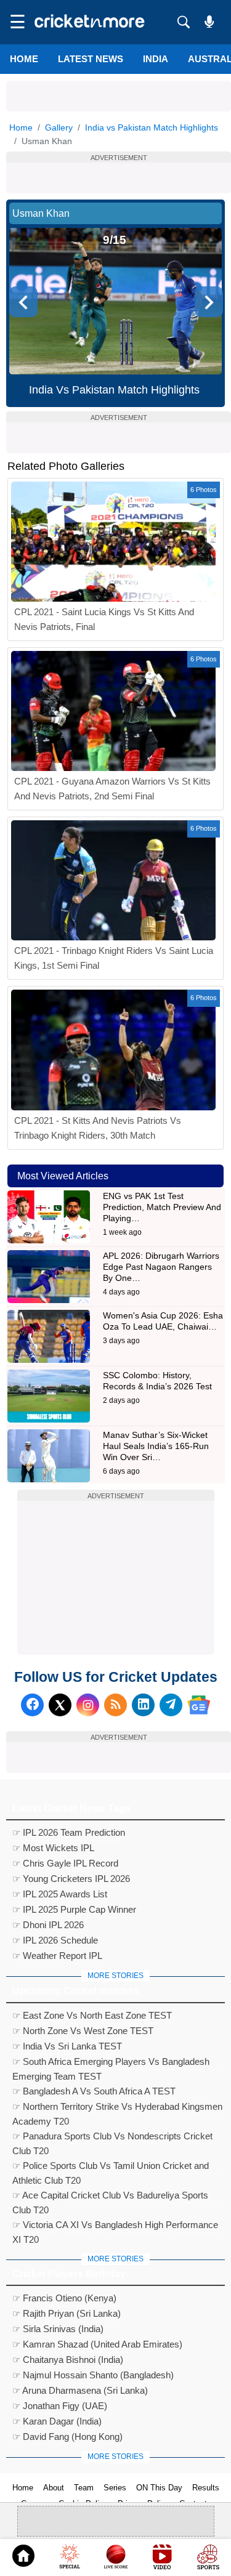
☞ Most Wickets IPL (53, 1848)
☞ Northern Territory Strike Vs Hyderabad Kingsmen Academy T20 (117, 2108)
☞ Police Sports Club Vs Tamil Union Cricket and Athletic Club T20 (111, 2167)
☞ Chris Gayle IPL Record (65, 1863)
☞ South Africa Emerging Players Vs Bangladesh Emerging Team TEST (111, 2063)
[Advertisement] (119, 96)
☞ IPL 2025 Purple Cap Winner (74, 1909)
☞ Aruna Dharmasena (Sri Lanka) (80, 2390)
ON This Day (159, 2488)
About (54, 2488)
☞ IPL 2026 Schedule (55, 1940)
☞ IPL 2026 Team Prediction (69, 1832)
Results (206, 2488)
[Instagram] (88, 1705)
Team (84, 2488)
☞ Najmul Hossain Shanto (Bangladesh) (93, 2375)
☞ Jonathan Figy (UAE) (60, 2406)
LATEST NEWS (91, 59)
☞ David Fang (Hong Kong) (67, 2437)
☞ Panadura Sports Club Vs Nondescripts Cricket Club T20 (112, 2138)
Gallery (59, 127)
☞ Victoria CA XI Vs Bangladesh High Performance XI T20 (115, 2226)
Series (115, 2488)
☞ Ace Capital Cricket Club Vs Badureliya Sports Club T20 (110, 2197)
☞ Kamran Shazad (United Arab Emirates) (97, 2344)
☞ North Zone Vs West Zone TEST (83, 2031)
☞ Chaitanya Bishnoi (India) (68, 2360)
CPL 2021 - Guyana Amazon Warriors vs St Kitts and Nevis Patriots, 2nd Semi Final (112, 789)
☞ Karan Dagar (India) (57, 2421)
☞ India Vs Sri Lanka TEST (67, 2046)
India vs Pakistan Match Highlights (152, 127)
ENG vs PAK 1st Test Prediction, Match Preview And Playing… (162, 1207)
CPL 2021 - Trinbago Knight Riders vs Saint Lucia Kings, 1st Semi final (114, 958)
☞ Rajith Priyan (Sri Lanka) (67, 2313)
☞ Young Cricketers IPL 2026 (71, 1879)
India (156, 59)
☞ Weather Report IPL (57, 1956)
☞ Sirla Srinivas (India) (58, 2329)
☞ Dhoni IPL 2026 (48, 1925)
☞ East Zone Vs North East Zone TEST (92, 2015)
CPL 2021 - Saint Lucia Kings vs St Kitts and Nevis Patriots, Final (104, 619)
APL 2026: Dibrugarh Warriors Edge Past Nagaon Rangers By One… (161, 1267)
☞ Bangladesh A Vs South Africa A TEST (94, 2091)
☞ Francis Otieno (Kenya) (64, 2298)
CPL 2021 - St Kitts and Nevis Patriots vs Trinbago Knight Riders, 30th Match (98, 1128)
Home (24, 59)
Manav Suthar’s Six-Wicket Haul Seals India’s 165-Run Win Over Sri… (156, 1446)
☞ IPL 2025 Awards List (60, 1894)
